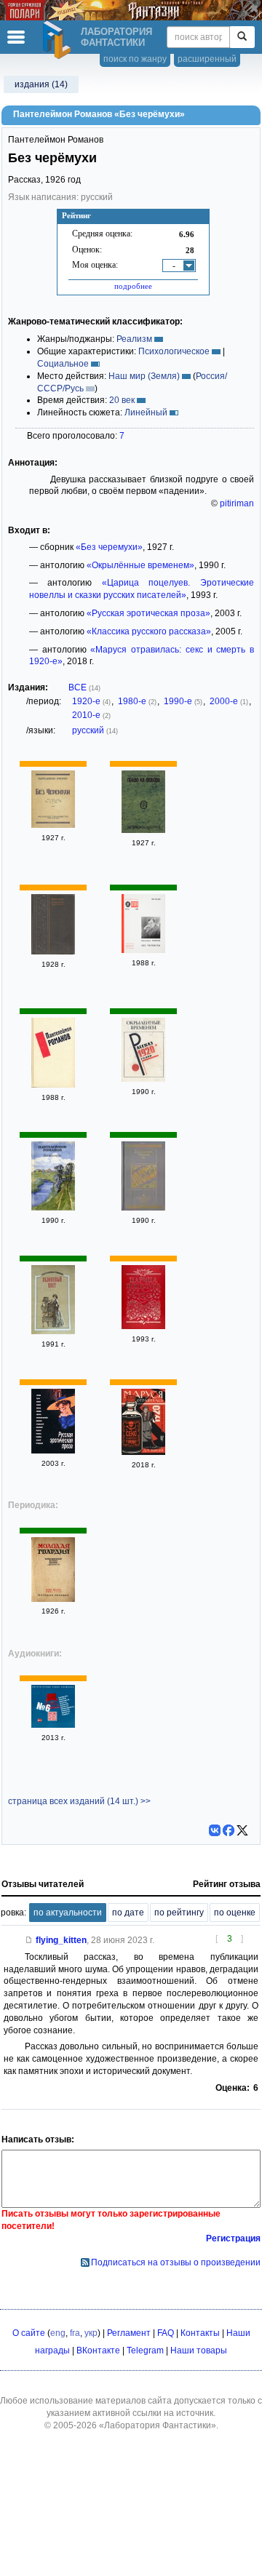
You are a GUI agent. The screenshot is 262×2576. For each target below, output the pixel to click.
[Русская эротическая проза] (53, 1451)
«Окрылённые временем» (140, 565)
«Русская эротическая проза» (148, 613)
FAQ (166, 2333)
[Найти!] (242, 37)
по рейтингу (179, 1913)
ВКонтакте (98, 2350)
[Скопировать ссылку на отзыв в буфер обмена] (29, 1940)
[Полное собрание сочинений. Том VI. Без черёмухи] (53, 952)
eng (58, 2333)
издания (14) (41, 84)
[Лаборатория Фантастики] (59, 40)
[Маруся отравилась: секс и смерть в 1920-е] (143, 1452)
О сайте (29, 2333)
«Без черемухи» (109, 547)
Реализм (134, 339)
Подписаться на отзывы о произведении (176, 2262)
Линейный (146, 412)
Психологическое (174, 351)
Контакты (200, 2333)
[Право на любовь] (143, 830)
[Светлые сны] (143, 1208)
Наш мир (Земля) (144, 376)
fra (75, 2333)
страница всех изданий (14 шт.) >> (79, 1801)
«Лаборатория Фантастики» (158, 2425)
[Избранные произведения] (53, 1085)
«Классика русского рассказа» (149, 631)
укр (91, 2333)
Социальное (63, 364)
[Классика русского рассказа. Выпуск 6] (53, 1725)
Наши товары (199, 2350)
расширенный (207, 59)
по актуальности (68, 1913)
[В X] (242, 1830)
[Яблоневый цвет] (53, 1331)
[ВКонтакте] (215, 1830)
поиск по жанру (135, 59)
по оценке (235, 1913)
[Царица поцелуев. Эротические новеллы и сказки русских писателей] (143, 1326)
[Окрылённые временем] (143, 1079)
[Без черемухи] (53, 825)
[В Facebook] (229, 1830)
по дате (128, 1913)
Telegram (145, 2350)
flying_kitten (61, 1940)
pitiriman (237, 503)
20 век (122, 400)
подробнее (133, 286)
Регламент (129, 2333)
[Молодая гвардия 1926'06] (53, 1599)
